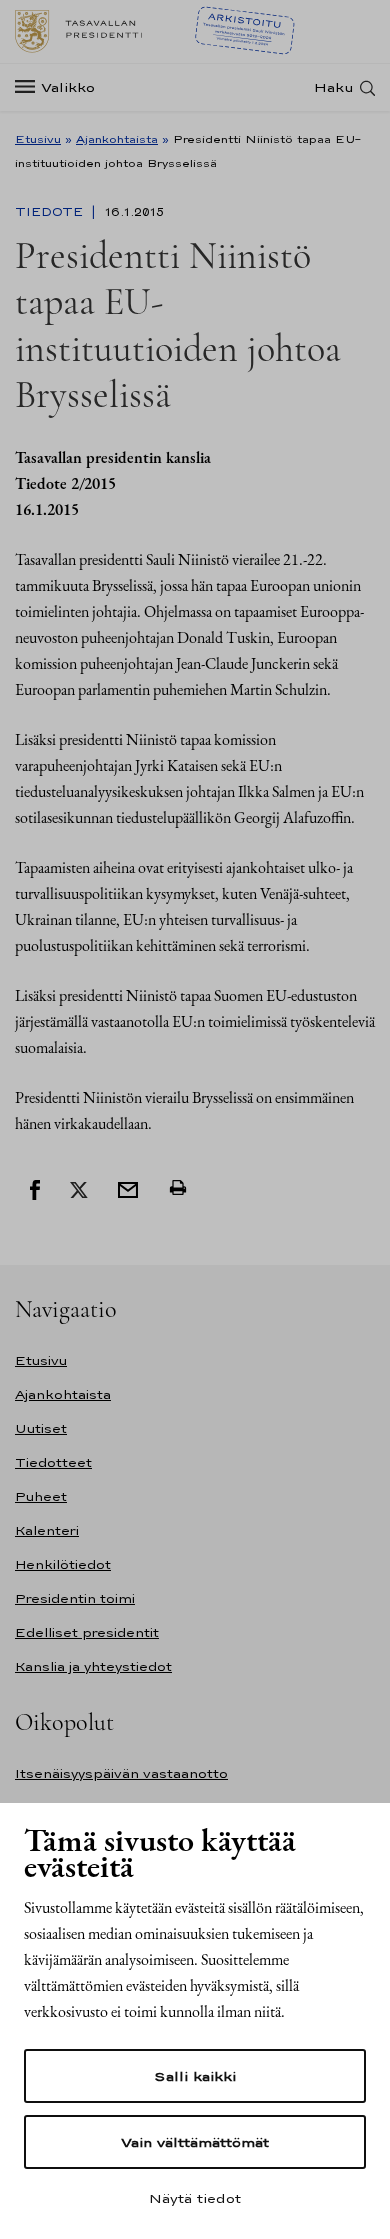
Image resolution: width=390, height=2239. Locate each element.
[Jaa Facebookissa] (35, 1188)
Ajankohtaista (117, 139)
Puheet (41, 1496)
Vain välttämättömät (195, 2142)
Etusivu (38, 139)
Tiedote (51, 212)
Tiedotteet (53, 1462)
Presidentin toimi (75, 1598)
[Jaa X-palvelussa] (79, 1188)
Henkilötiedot (63, 1564)
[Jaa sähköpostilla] (128, 1188)
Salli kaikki (195, 2076)
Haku (334, 87)
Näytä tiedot (195, 2198)
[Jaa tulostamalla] (178, 1188)
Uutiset (41, 1428)
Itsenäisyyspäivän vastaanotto (121, 1773)
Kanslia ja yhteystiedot (93, 1666)
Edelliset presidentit (87, 1632)
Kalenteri (47, 1530)
